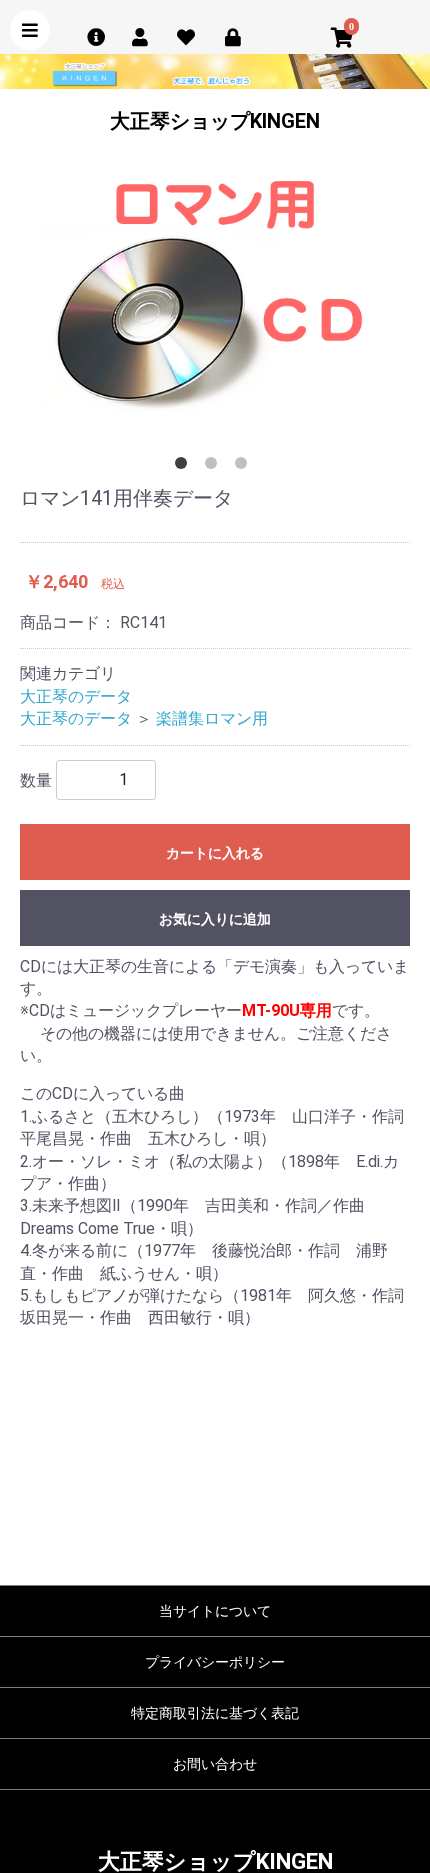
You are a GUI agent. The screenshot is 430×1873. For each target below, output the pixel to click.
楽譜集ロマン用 (212, 718)
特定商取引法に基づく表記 (215, 1713)
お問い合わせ (215, 1764)
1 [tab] (185, 467)
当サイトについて (215, 1611)
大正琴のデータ (76, 696)
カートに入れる (215, 853)
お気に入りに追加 (215, 919)
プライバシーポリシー (215, 1662)
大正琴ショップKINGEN (215, 121)
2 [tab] (215, 467)
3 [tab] (245, 467)
